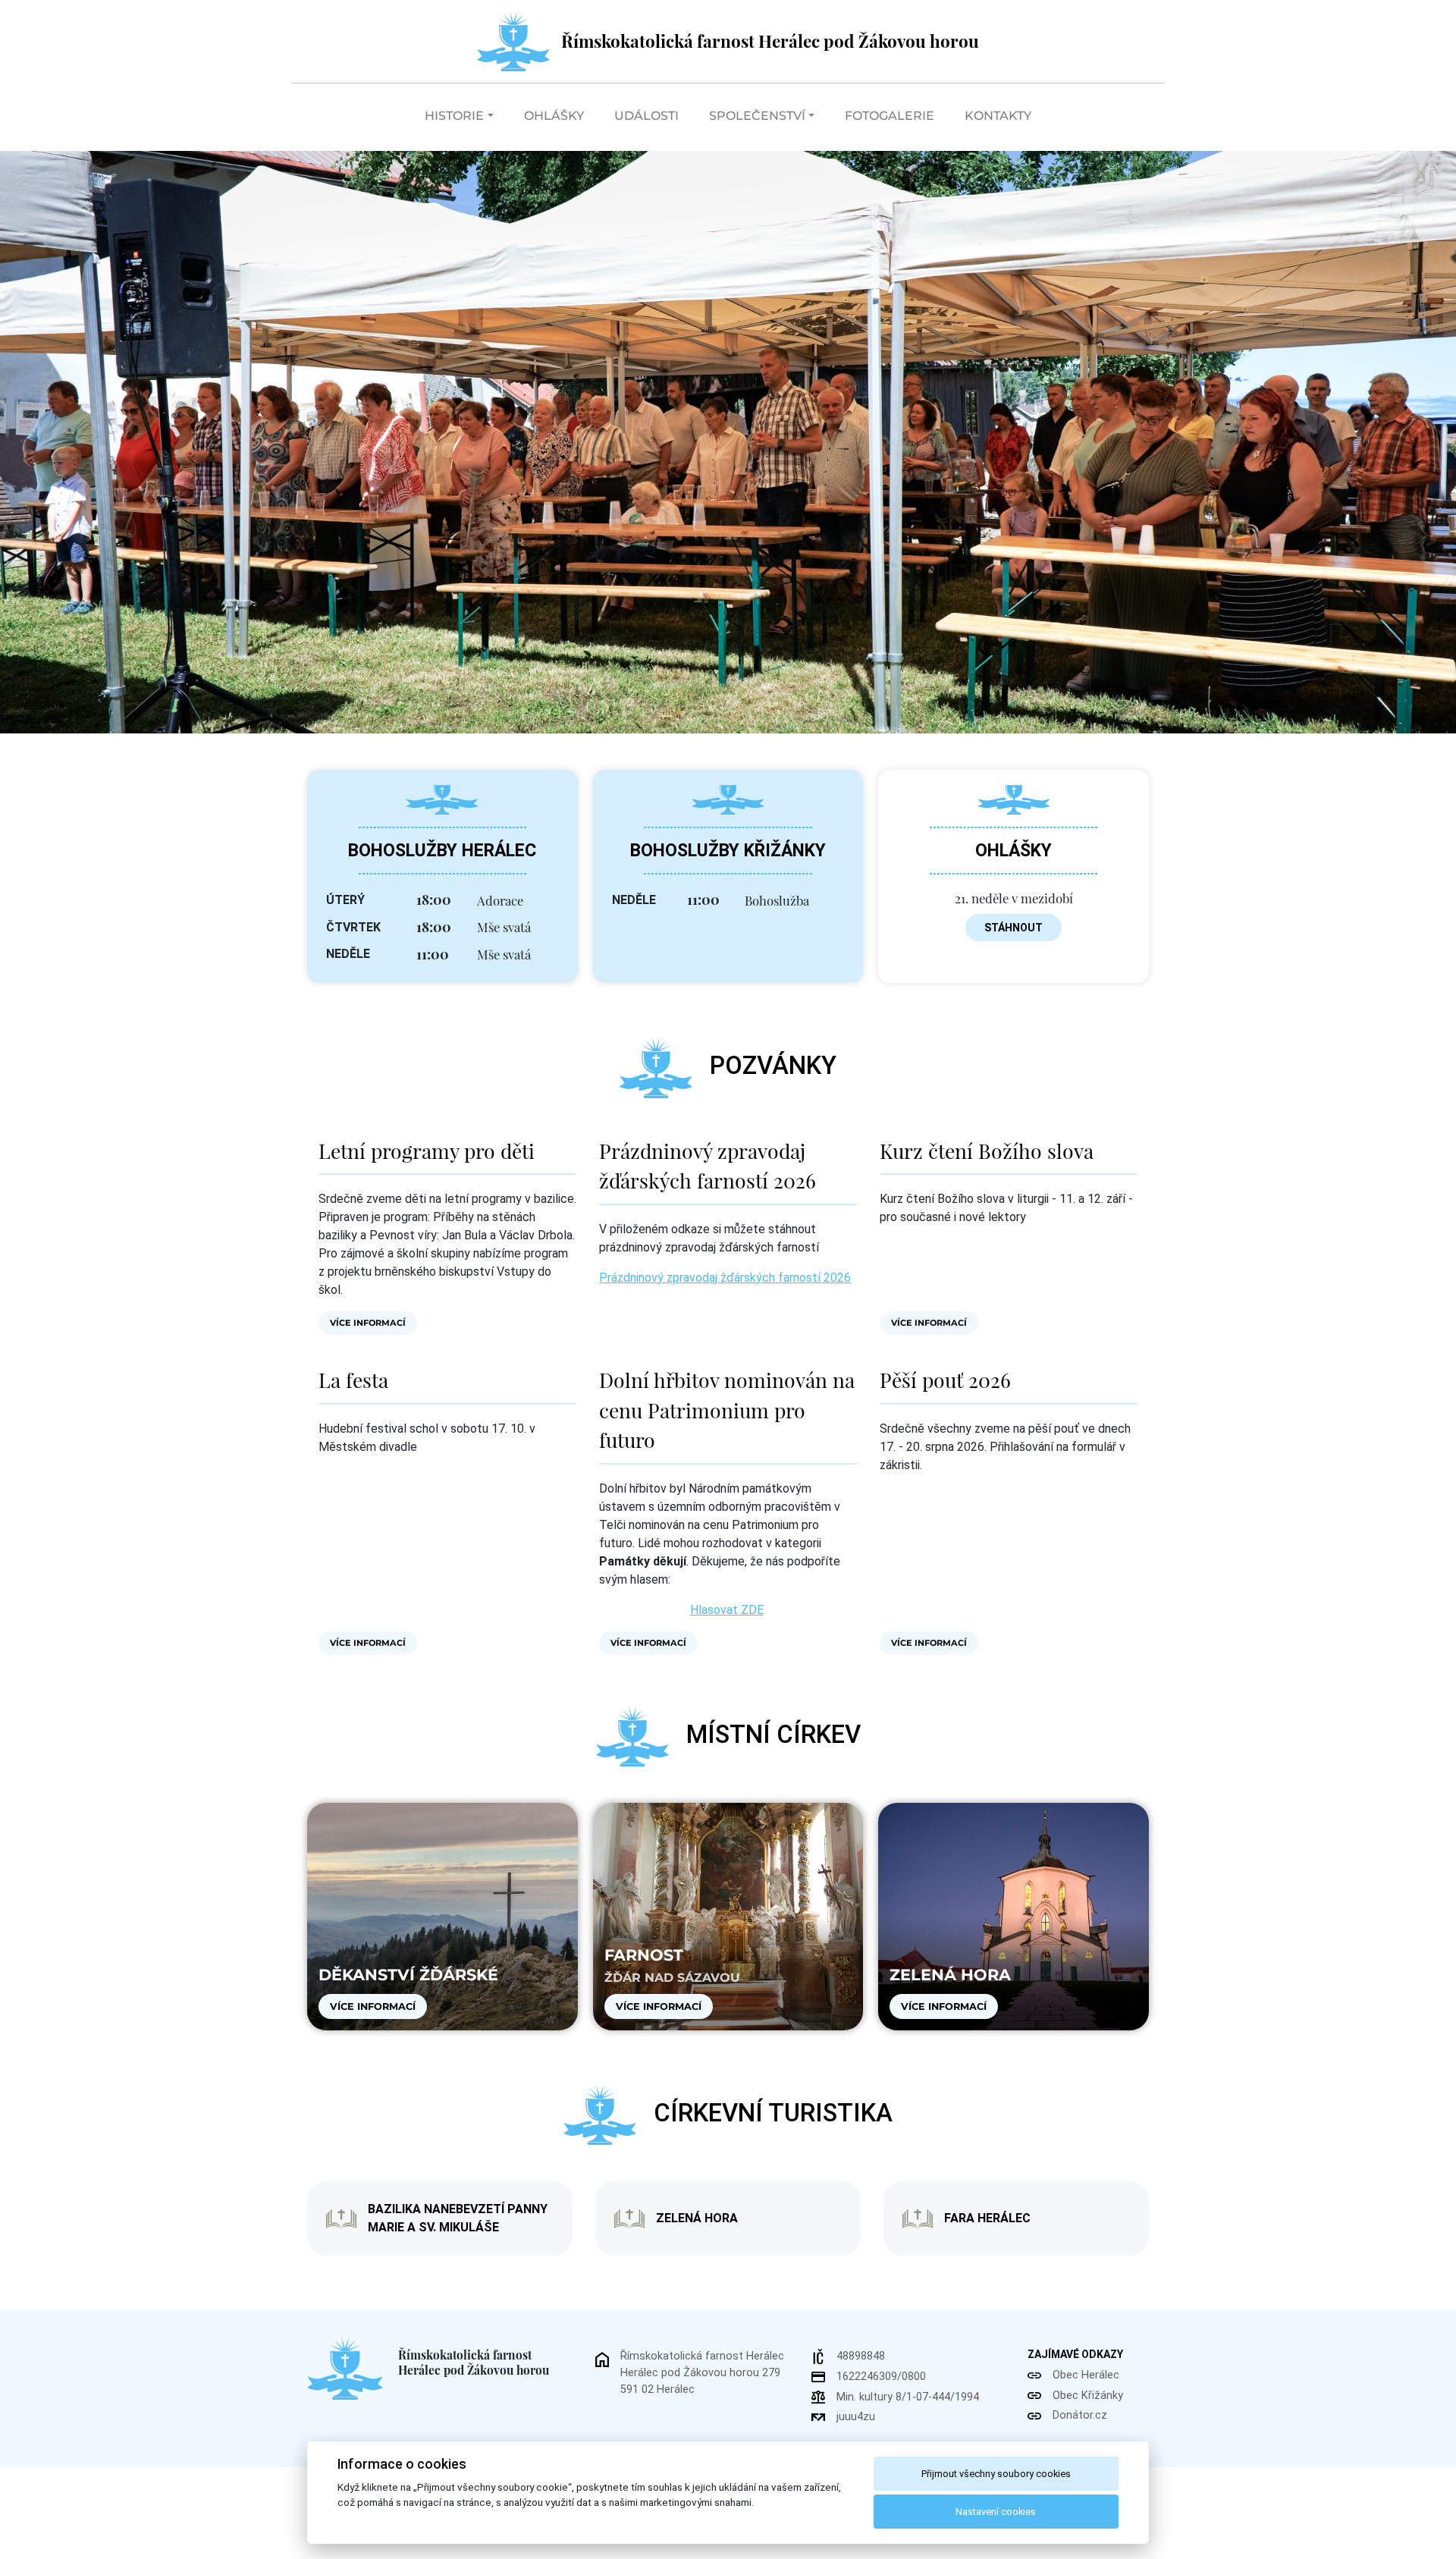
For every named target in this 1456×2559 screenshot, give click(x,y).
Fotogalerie (890, 116)
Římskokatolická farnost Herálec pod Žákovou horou (770, 41)
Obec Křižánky (1088, 2396)
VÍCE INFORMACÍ (368, 1323)
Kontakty (998, 116)
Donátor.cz (1080, 2415)
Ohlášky (554, 116)
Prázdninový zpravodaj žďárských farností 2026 (725, 1278)
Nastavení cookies (996, 2512)
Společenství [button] (757, 116)
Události (646, 116)
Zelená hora (697, 2218)
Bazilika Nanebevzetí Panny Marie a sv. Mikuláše (458, 2218)
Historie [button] (454, 116)
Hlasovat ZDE (727, 1610)
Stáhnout (1014, 928)
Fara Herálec (987, 2218)
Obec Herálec (1086, 2375)
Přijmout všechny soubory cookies (996, 2474)
